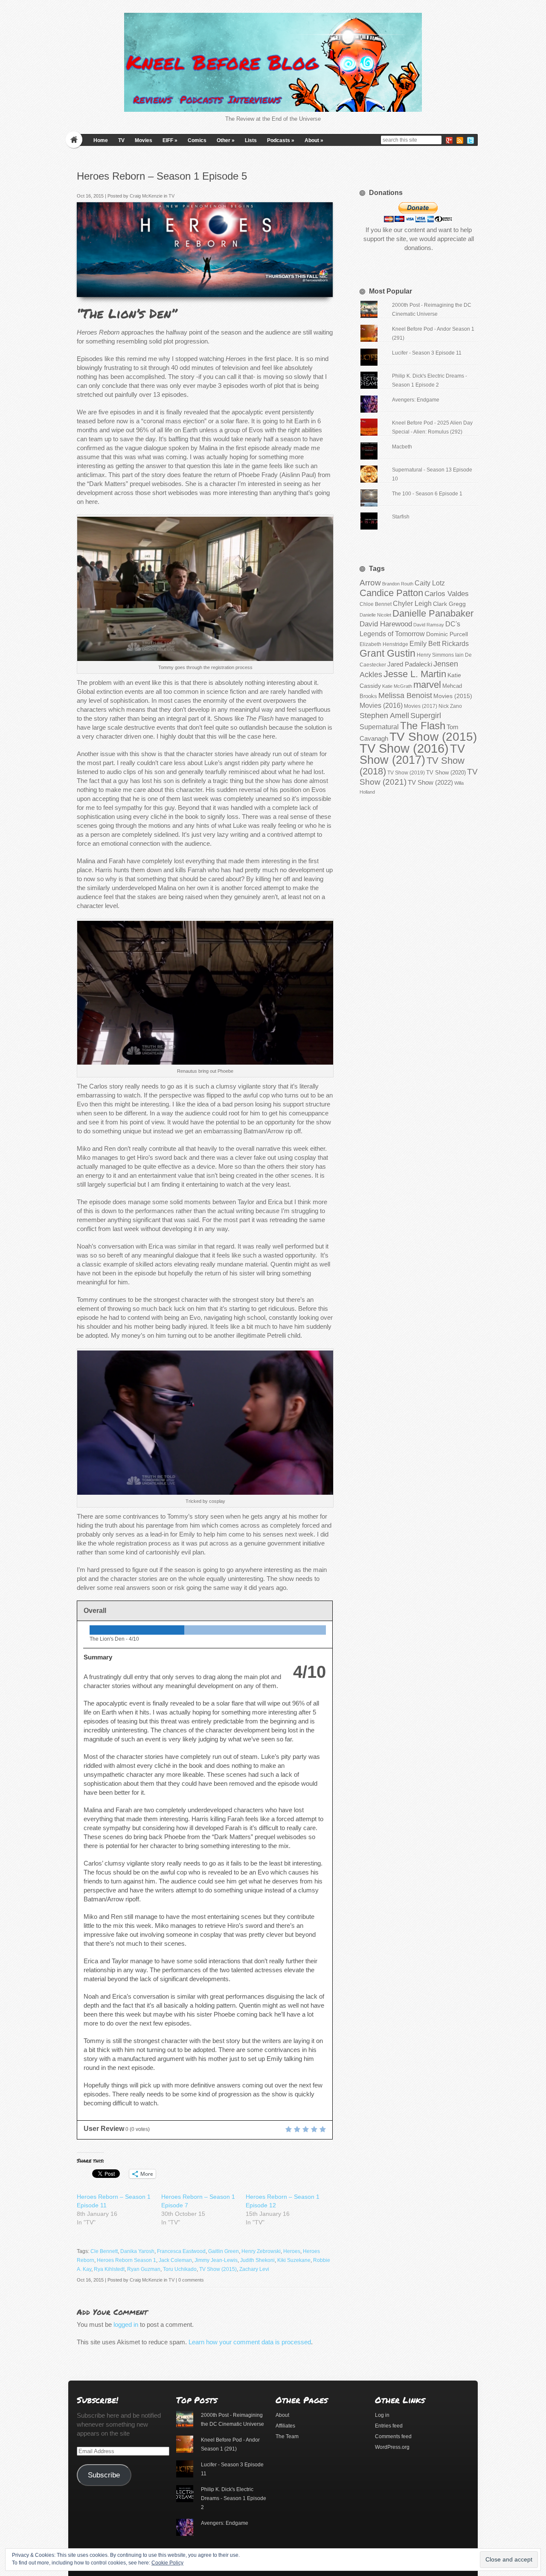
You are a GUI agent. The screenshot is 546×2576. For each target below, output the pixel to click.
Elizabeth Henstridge (384, 644)
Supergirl (426, 715)
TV (121, 140)
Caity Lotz (430, 583)
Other (226, 140)
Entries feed (389, 2426)
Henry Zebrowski (261, 2251)
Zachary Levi (254, 2269)
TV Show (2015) (218, 2269)
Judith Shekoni (257, 2260)
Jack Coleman (175, 2260)
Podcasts (281, 140)
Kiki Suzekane (294, 2260)
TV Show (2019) (406, 773)
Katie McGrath (397, 686)
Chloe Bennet (376, 604)
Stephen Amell (384, 715)
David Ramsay (429, 625)
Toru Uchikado (180, 2269)
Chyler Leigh (412, 604)
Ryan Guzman (144, 2269)
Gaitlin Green (224, 2251)
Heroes (292, 2251)
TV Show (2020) (446, 773)
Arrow (370, 583)
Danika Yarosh (137, 2251)
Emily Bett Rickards (439, 643)
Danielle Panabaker (433, 613)
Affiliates (285, 2426)
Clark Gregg (449, 604)
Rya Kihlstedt (109, 2269)
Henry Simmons (435, 655)
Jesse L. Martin (415, 674)
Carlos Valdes (447, 594)
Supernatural (379, 727)
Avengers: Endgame (416, 400)
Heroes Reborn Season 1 (126, 2260)
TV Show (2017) (412, 754)
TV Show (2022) (430, 782)
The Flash (423, 726)
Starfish (401, 517)
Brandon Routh (398, 584)
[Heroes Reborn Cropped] (324, 288)
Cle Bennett (104, 2251)
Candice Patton (391, 593)
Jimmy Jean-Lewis (216, 2260)
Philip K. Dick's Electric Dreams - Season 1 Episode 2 (234, 2498)
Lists (251, 140)
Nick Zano (450, 706)
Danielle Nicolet (375, 615)
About (314, 140)
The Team (287, 2436)
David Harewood (386, 624)
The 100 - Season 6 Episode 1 (427, 494)
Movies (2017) (421, 706)
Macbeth (402, 447)
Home (101, 140)
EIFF (170, 140)
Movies (144, 140)
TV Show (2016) (404, 748)
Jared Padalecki (410, 664)
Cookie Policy (167, 2563)
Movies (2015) (453, 696)
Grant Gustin (388, 653)
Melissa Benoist (405, 695)
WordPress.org (392, 2447)
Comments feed (393, 2436)
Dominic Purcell (447, 634)
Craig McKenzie (146, 196)
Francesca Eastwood (181, 2251)
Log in (382, 2415)
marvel (427, 685)
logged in (126, 2324)
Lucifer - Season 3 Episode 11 (427, 353)
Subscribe (104, 2475)
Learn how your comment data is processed (250, 2342)
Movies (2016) (381, 705)
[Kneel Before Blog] (273, 62)
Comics (197, 140)
